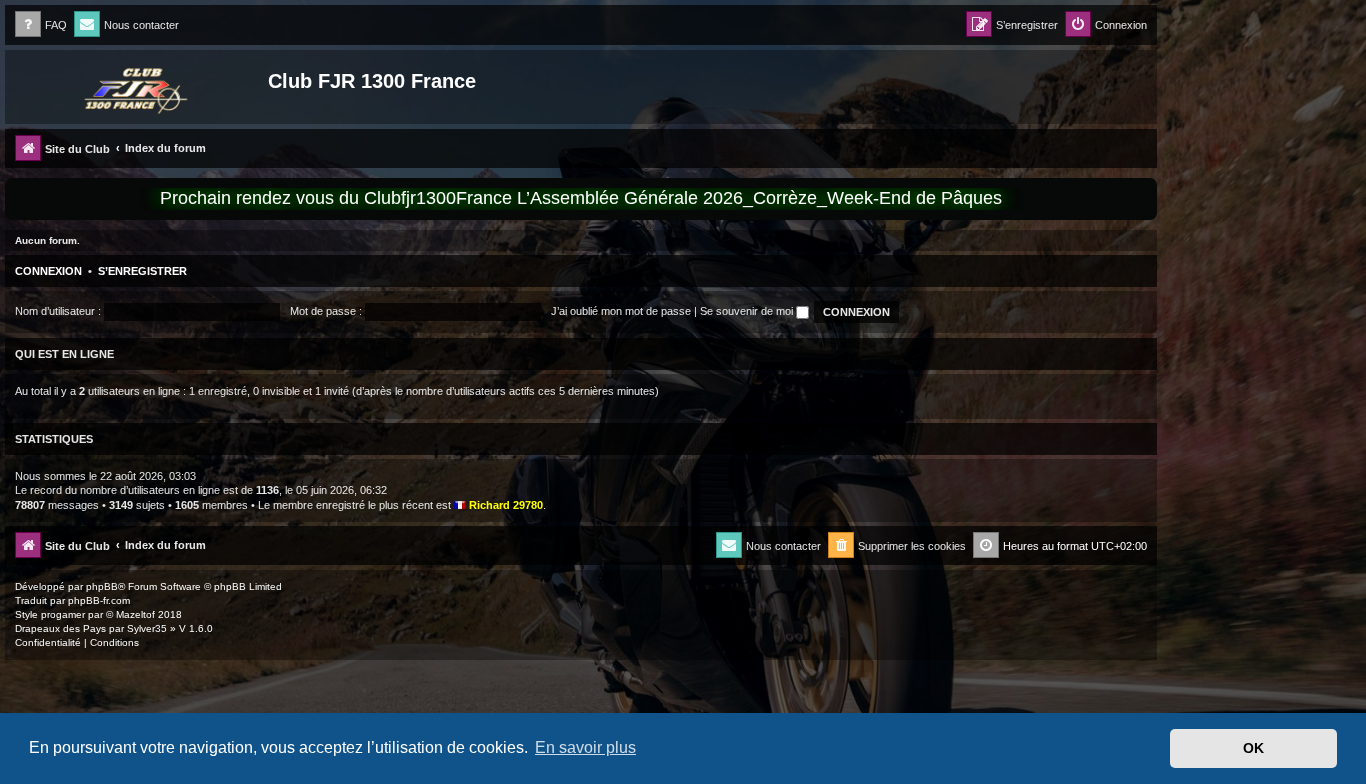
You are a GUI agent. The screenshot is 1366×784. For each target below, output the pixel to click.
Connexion (48, 271)
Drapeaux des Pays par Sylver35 (91, 628)
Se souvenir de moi (748, 311)
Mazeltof (135, 614)
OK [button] (1253, 748)
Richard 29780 (506, 505)
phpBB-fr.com (99, 600)
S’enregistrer (142, 271)
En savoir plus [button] (585, 747)
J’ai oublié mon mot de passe (621, 311)
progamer (63, 614)
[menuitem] (41, 25)
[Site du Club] (139, 87)
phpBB (102, 586)
